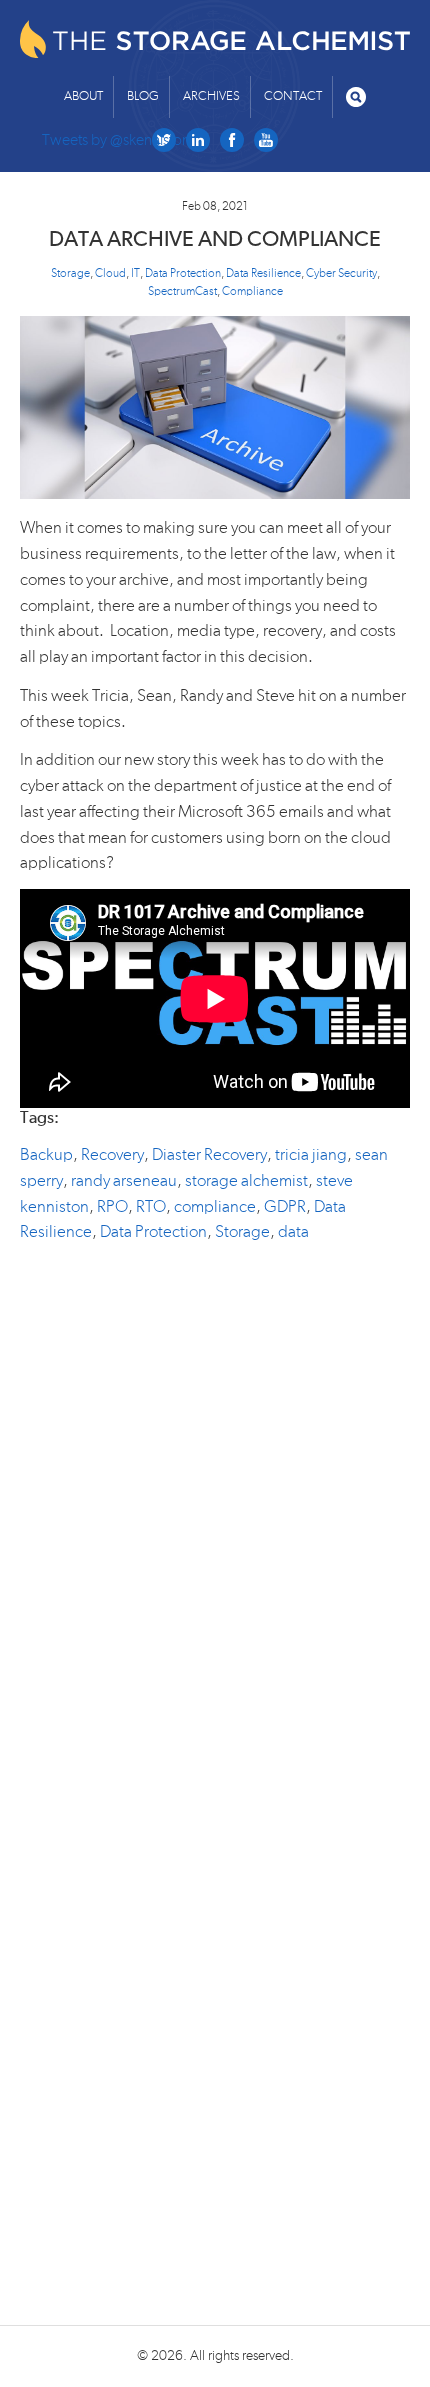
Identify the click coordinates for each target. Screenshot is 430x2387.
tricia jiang (311, 1154)
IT (135, 273)
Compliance (252, 291)
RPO (112, 1206)
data (293, 1231)
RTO (151, 1206)
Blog (143, 96)
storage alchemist (246, 1180)
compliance (215, 1206)
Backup (46, 1154)
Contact (293, 96)
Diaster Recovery (209, 1154)
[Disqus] (215, 1508)
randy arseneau (124, 1180)
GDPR (285, 1206)
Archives (211, 96)
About (83, 96)
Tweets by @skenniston (116, 140)
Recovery (112, 1154)
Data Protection (183, 273)
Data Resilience (263, 273)
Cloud (110, 273)
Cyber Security (341, 273)
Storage (70, 273)
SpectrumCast (182, 291)
